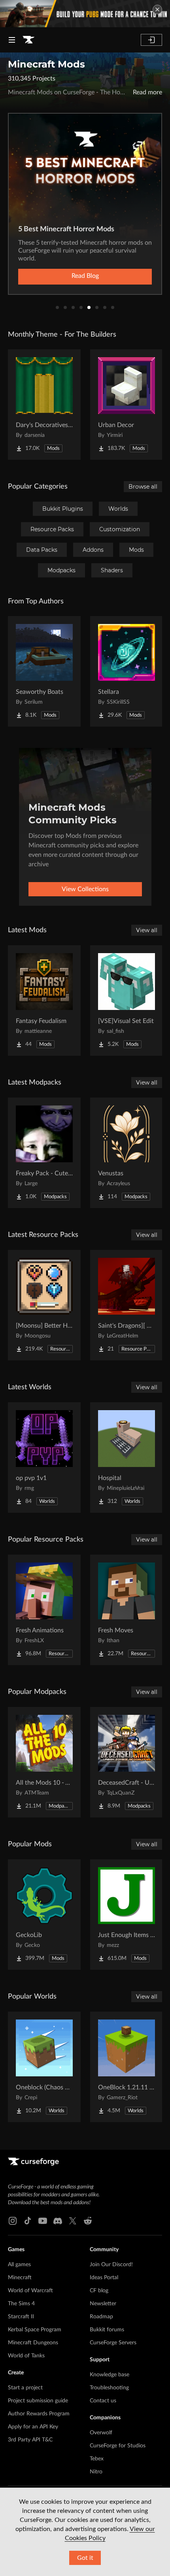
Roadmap (101, 2317)
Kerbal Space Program (35, 2330)
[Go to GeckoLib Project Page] (44, 1915)
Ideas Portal (104, 2278)
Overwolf (101, 2433)
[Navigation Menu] (12, 40)
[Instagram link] (13, 2221)
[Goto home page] (28, 40)
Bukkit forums (107, 2330)
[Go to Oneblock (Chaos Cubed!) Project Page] (44, 2067)
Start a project (25, 2388)
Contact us (103, 2401)
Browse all (143, 487)
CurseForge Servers (113, 2343)
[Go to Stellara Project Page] (127, 671)
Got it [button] (85, 2558)
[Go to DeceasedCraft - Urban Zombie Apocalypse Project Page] (127, 1762)
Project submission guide (38, 2401)
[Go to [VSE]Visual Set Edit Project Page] (127, 1000)
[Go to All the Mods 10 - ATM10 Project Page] (44, 1762)
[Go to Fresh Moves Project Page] (127, 1610)
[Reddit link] (88, 2221)
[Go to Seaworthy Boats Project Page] (44, 671)
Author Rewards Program (39, 2414)
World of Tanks (26, 2356)
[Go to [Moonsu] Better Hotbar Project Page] (44, 1305)
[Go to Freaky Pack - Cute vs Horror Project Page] (44, 1153)
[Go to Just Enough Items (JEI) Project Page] (127, 1915)
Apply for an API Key (33, 2427)
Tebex (97, 2459)
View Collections (85, 889)
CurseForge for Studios (118, 2446)
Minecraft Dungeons (33, 2343)
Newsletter (103, 2304)
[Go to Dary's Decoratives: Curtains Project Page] (44, 405)
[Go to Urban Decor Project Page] (127, 405)
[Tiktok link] (28, 2221)
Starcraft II (21, 2317)
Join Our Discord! (111, 2265)
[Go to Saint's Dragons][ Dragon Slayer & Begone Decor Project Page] (127, 1305)
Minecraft (20, 2278)
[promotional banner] (85, 14)
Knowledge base (110, 2375)
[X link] (73, 2221)
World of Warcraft (30, 2291)
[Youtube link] (43, 2221)
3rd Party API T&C (30, 2440)
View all (147, 930)
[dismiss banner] (157, 9)
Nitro (96, 2472)
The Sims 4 (21, 2304)
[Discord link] (58, 2221)
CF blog (99, 2291)
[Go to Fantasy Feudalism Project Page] (44, 1000)
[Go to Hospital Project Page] (127, 1458)
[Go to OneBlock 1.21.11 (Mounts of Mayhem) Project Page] (127, 2067)
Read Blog (85, 276)
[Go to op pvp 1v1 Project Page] (44, 1458)
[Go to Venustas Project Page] (127, 1153)
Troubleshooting (109, 2388)
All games (19, 2265)
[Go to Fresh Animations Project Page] (44, 1610)
